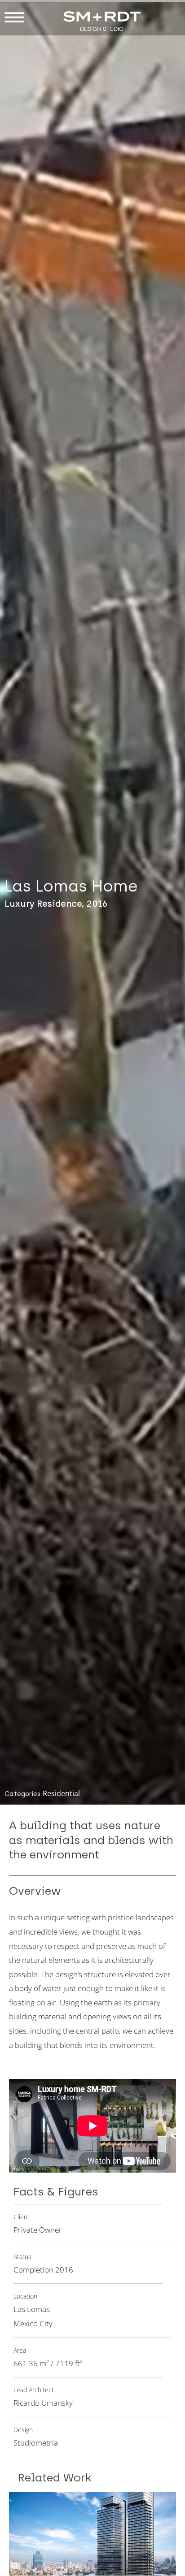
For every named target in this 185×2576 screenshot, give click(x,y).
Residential (61, 1793)
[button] (14, 18)
